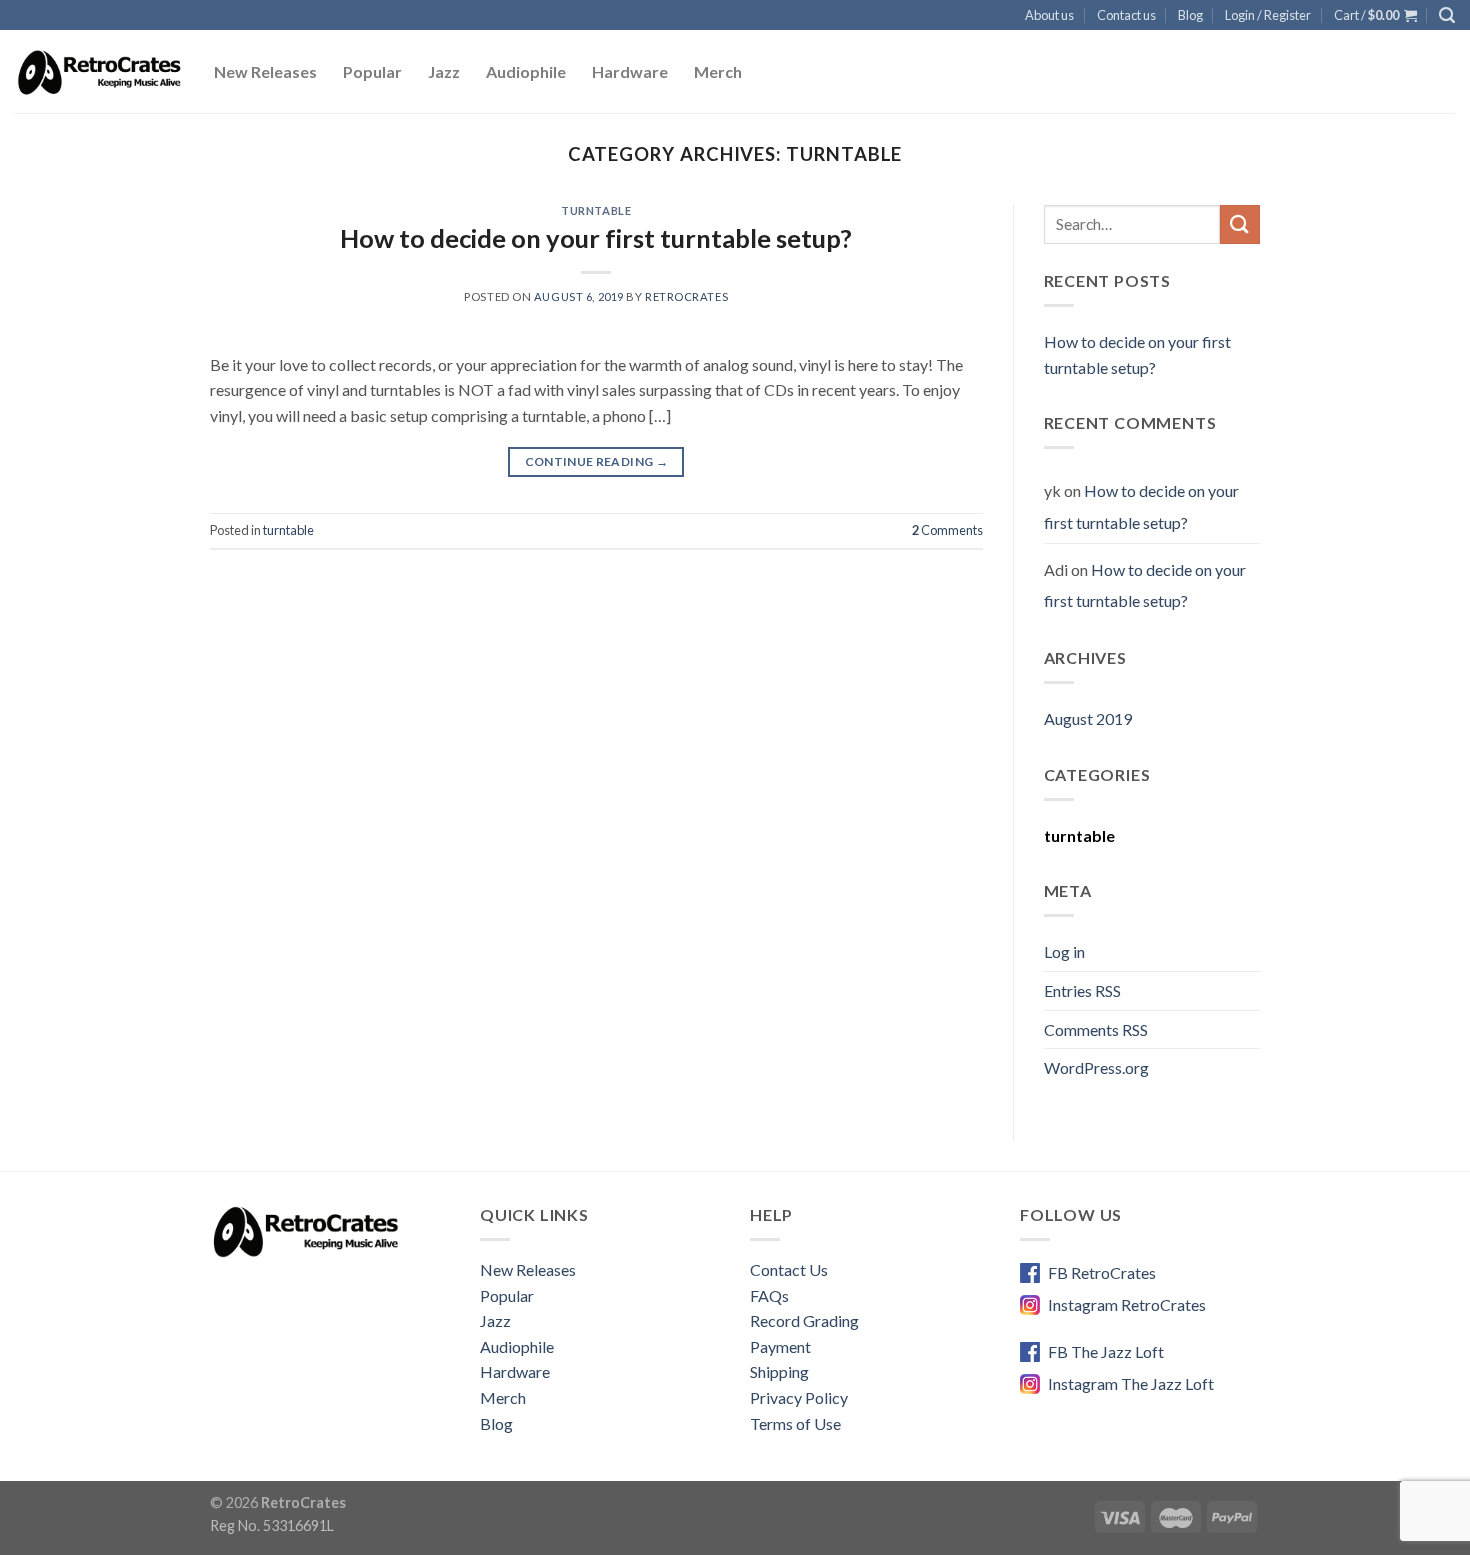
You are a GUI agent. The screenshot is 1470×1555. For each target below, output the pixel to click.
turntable (596, 210)
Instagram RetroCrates (1127, 1304)
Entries (1082, 990)
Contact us (1126, 15)
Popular (372, 71)
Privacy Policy (799, 1397)
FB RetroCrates (1102, 1272)
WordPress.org (1096, 1067)
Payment (780, 1346)
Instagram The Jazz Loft (1131, 1383)
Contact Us (789, 1269)
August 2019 (1088, 718)
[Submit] (1240, 224)
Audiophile (526, 71)
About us (1049, 15)
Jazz (444, 71)
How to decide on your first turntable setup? (596, 238)
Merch (718, 71)
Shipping (779, 1371)
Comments (947, 530)
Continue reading (597, 461)
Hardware (630, 71)
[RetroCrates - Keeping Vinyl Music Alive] (99, 72)
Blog (1190, 15)
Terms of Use (795, 1423)
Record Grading (804, 1320)
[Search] (1447, 15)
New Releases (265, 71)
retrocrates (686, 296)
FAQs (769, 1295)
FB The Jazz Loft (1106, 1351)
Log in (1064, 951)
